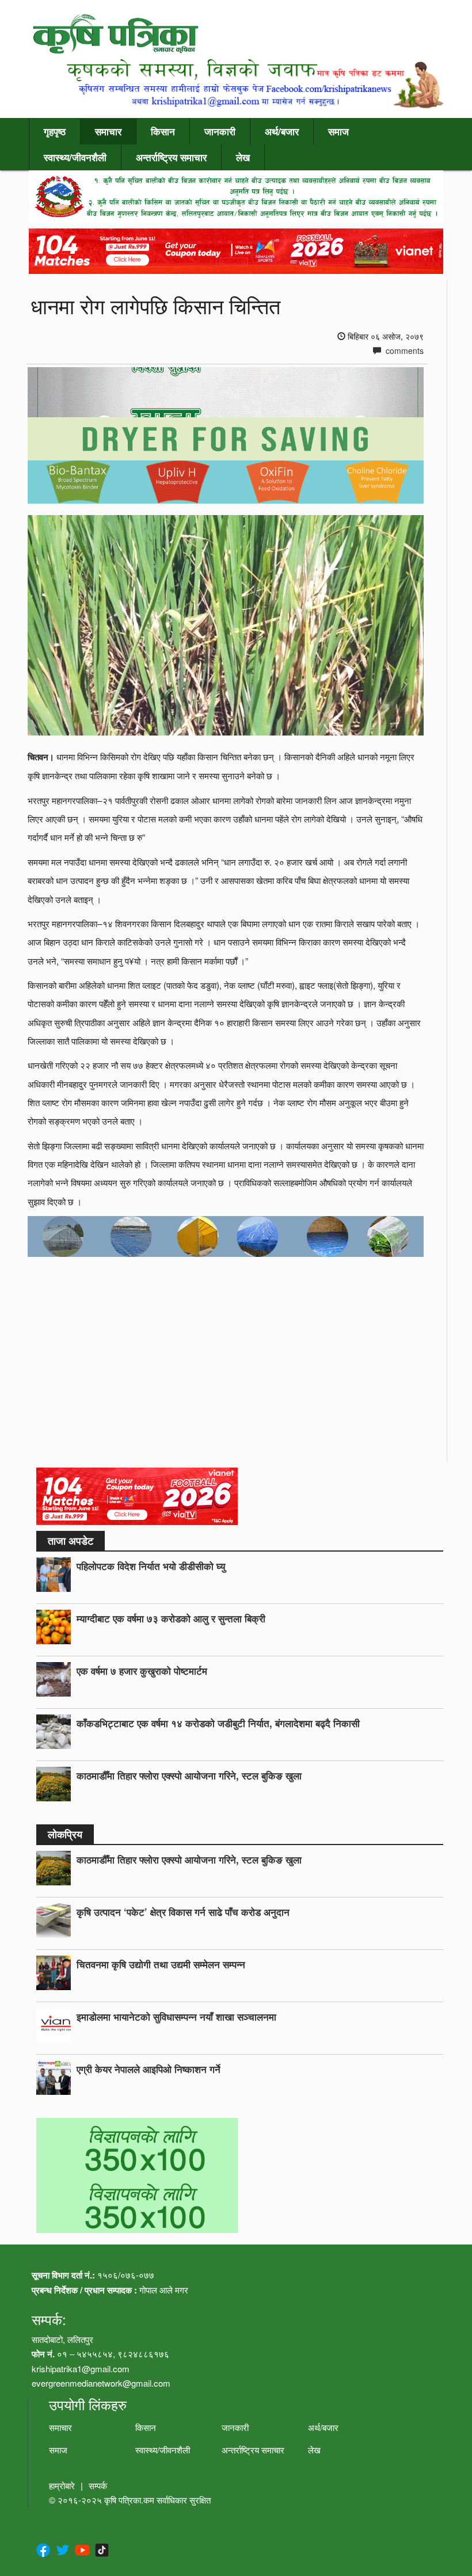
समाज (338, 131)
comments (404, 350)
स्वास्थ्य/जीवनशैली (75, 157)
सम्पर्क (98, 2485)
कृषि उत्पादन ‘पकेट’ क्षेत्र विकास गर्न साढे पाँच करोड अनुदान (183, 1912)
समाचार (108, 131)
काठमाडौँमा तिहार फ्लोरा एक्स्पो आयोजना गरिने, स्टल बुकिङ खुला (189, 1775)
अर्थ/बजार (282, 131)
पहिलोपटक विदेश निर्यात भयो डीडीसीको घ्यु (151, 1566)
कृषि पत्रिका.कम (130, 2500)
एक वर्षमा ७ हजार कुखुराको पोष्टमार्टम (142, 1671)
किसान (163, 131)
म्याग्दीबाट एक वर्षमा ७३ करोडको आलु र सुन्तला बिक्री (171, 1618)
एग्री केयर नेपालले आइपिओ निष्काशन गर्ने (149, 2069)
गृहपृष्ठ (55, 131)
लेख (243, 157)
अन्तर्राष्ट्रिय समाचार (171, 157)
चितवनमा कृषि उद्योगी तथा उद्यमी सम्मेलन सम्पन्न (161, 1964)
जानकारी (220, 131)
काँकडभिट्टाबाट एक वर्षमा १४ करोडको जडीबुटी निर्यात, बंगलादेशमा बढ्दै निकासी (218, 1723)
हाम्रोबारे (62, 2485)
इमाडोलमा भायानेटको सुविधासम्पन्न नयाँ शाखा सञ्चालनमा (176, 2017)
